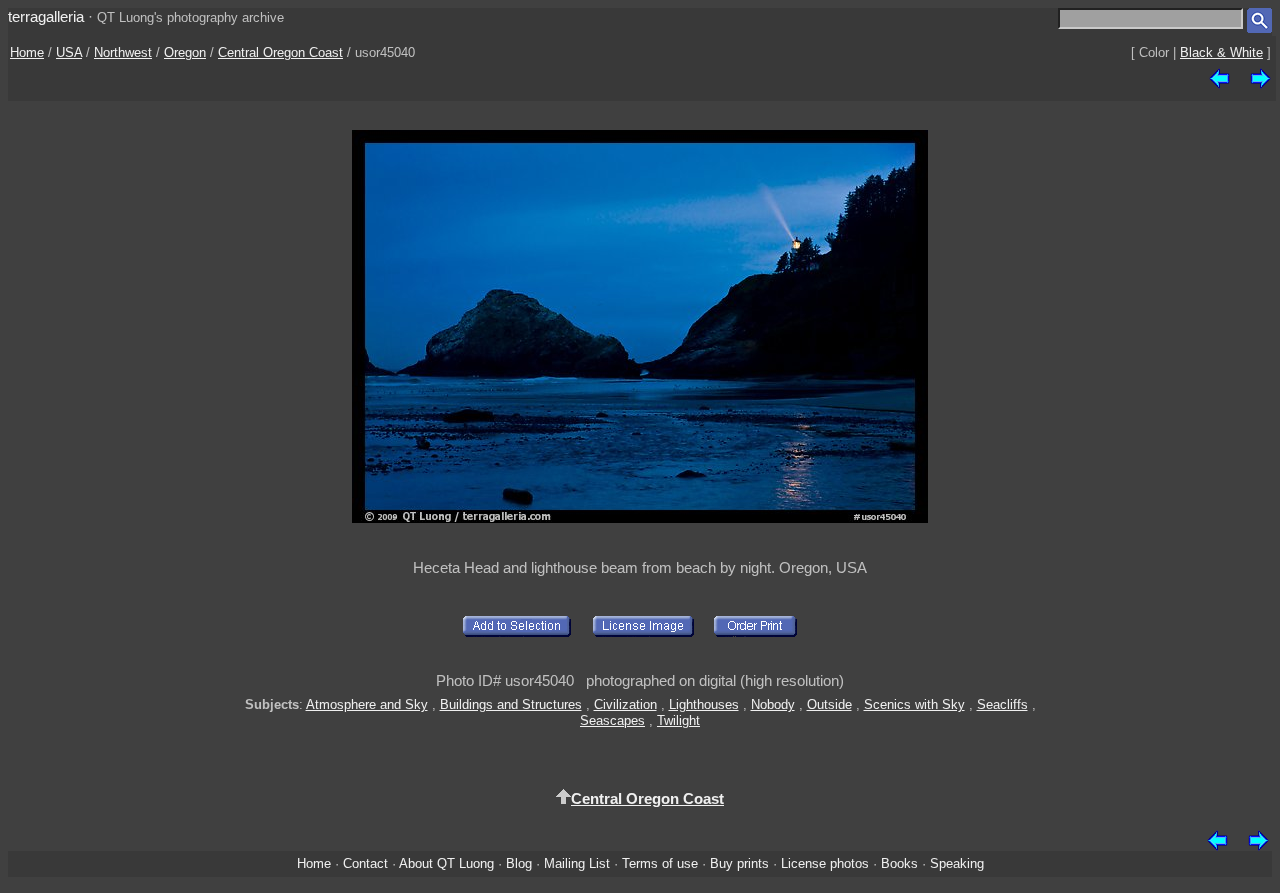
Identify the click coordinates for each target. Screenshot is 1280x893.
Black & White (1221, 52)
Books (899, 863)
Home (27, 52)
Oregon (185, 52)
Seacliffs (1002, 704)
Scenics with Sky (914, 704)
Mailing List (577, 863)
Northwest (123, 52)
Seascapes (612, 720)
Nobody (773, 704)
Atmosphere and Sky (367, 704)
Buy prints (739, 863)
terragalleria (46, 16)
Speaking (957, 863)
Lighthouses (704, 704)
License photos (825, 863)
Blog (519, 863)
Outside (829, 704)
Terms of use (660, 863)
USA (69, 52)
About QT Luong (446, 863)
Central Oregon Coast (280, 52)
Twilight (678, 720)
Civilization (625, 704)
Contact (365, 863)
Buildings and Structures (511, 704)
